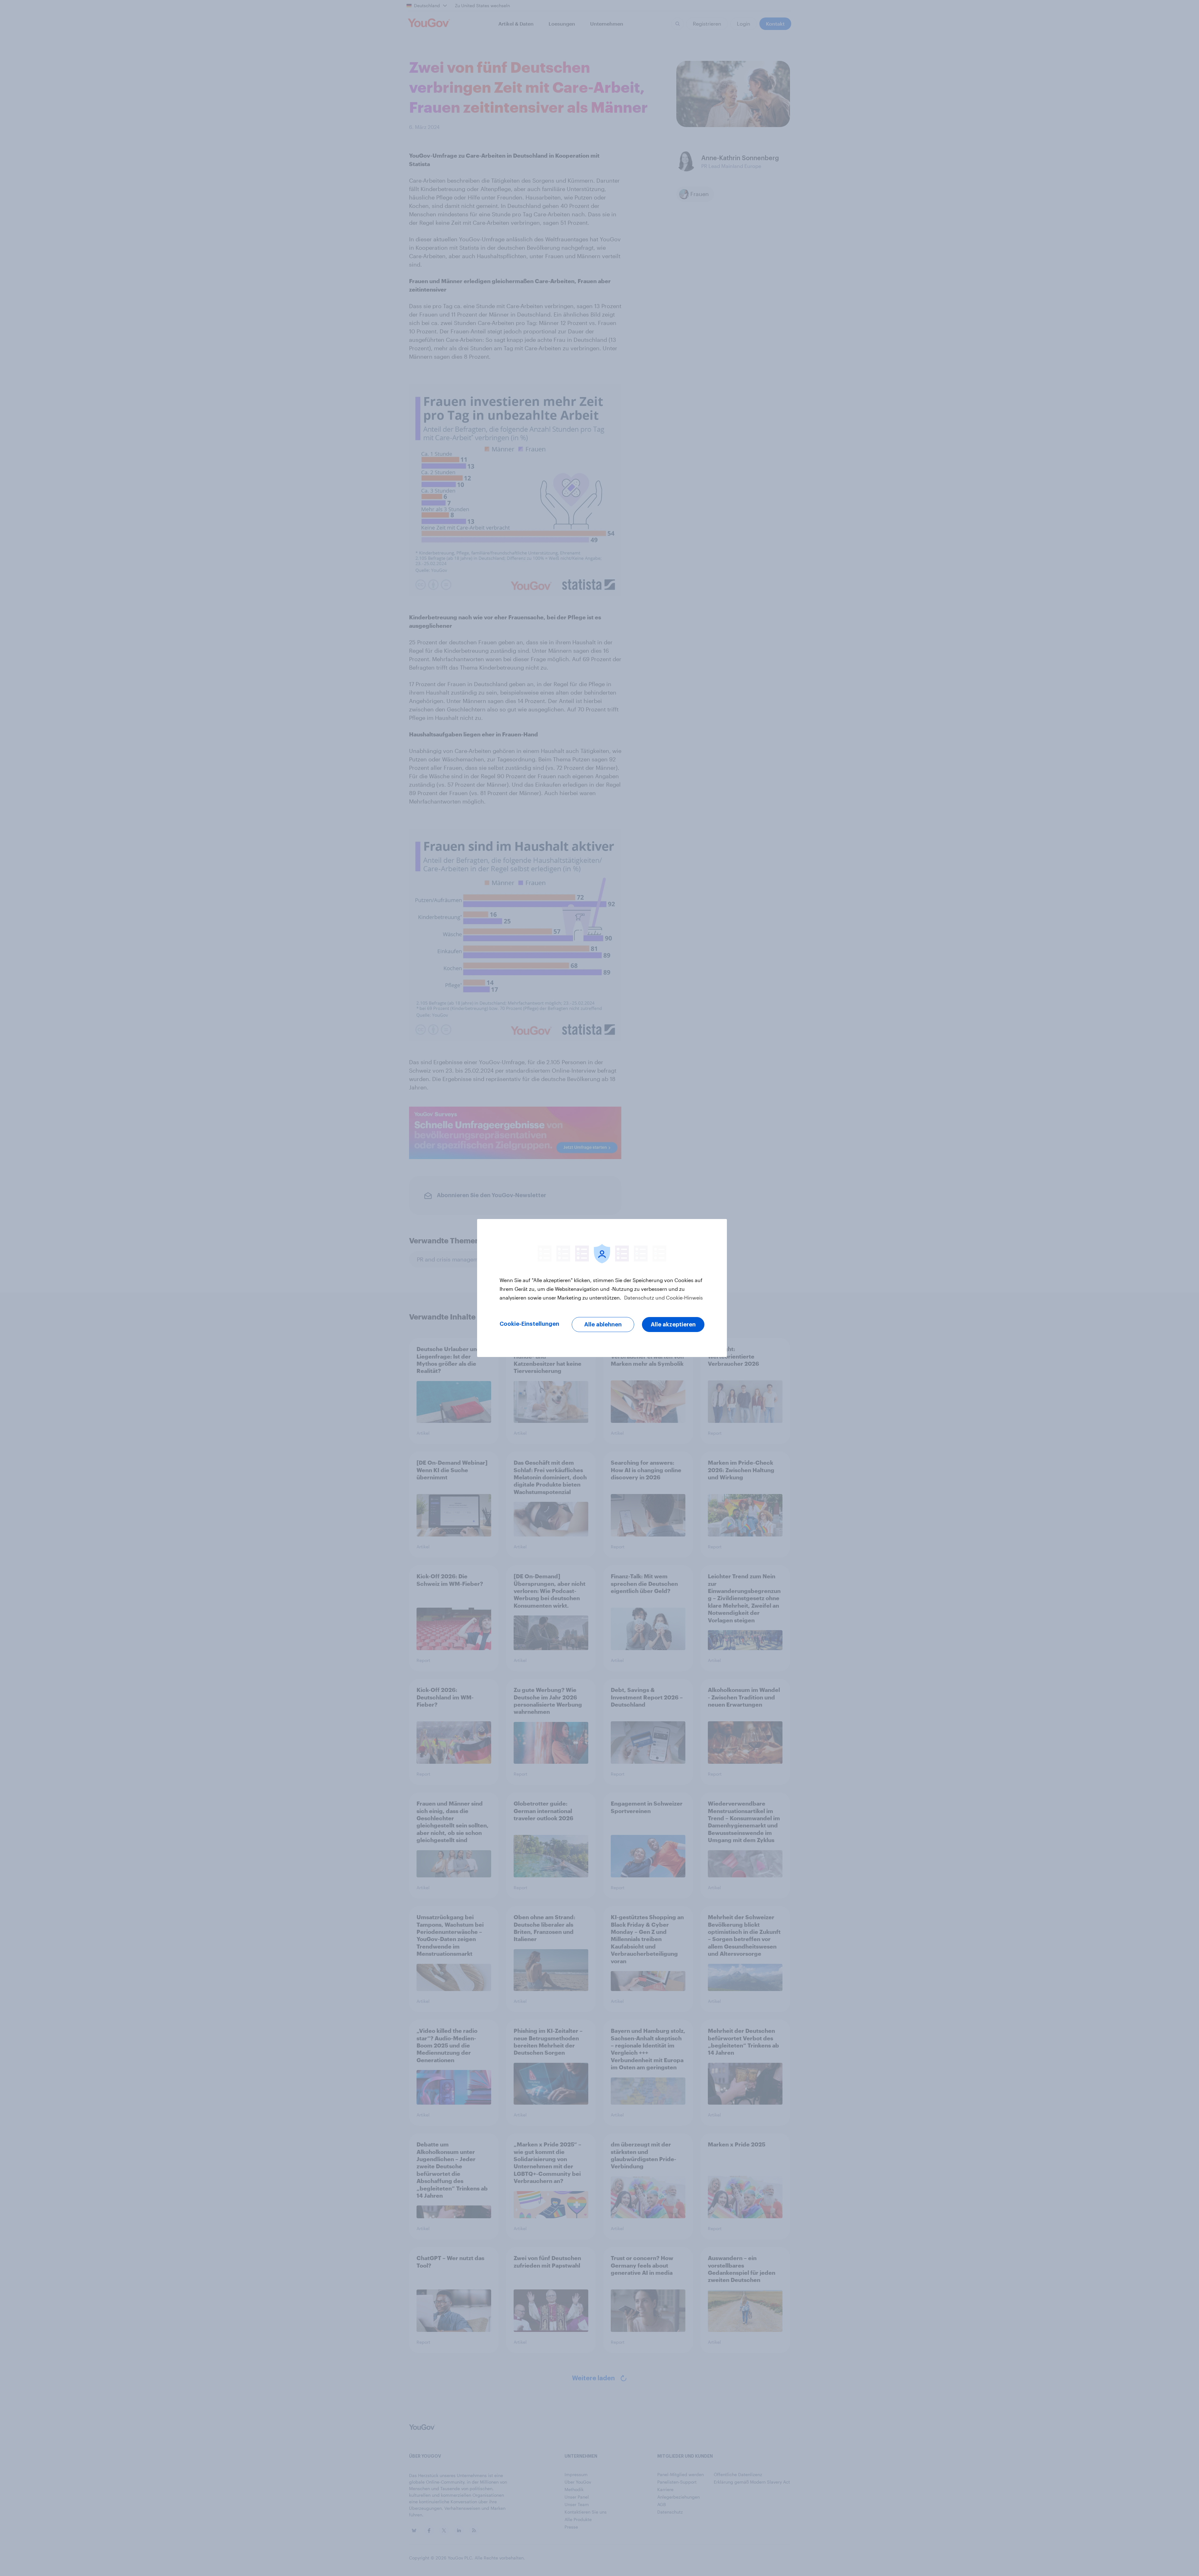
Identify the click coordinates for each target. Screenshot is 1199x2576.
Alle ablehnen (603, 1325)
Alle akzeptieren (673, 1325)
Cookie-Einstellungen (529, 1324)
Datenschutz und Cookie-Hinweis (663, 1298)
